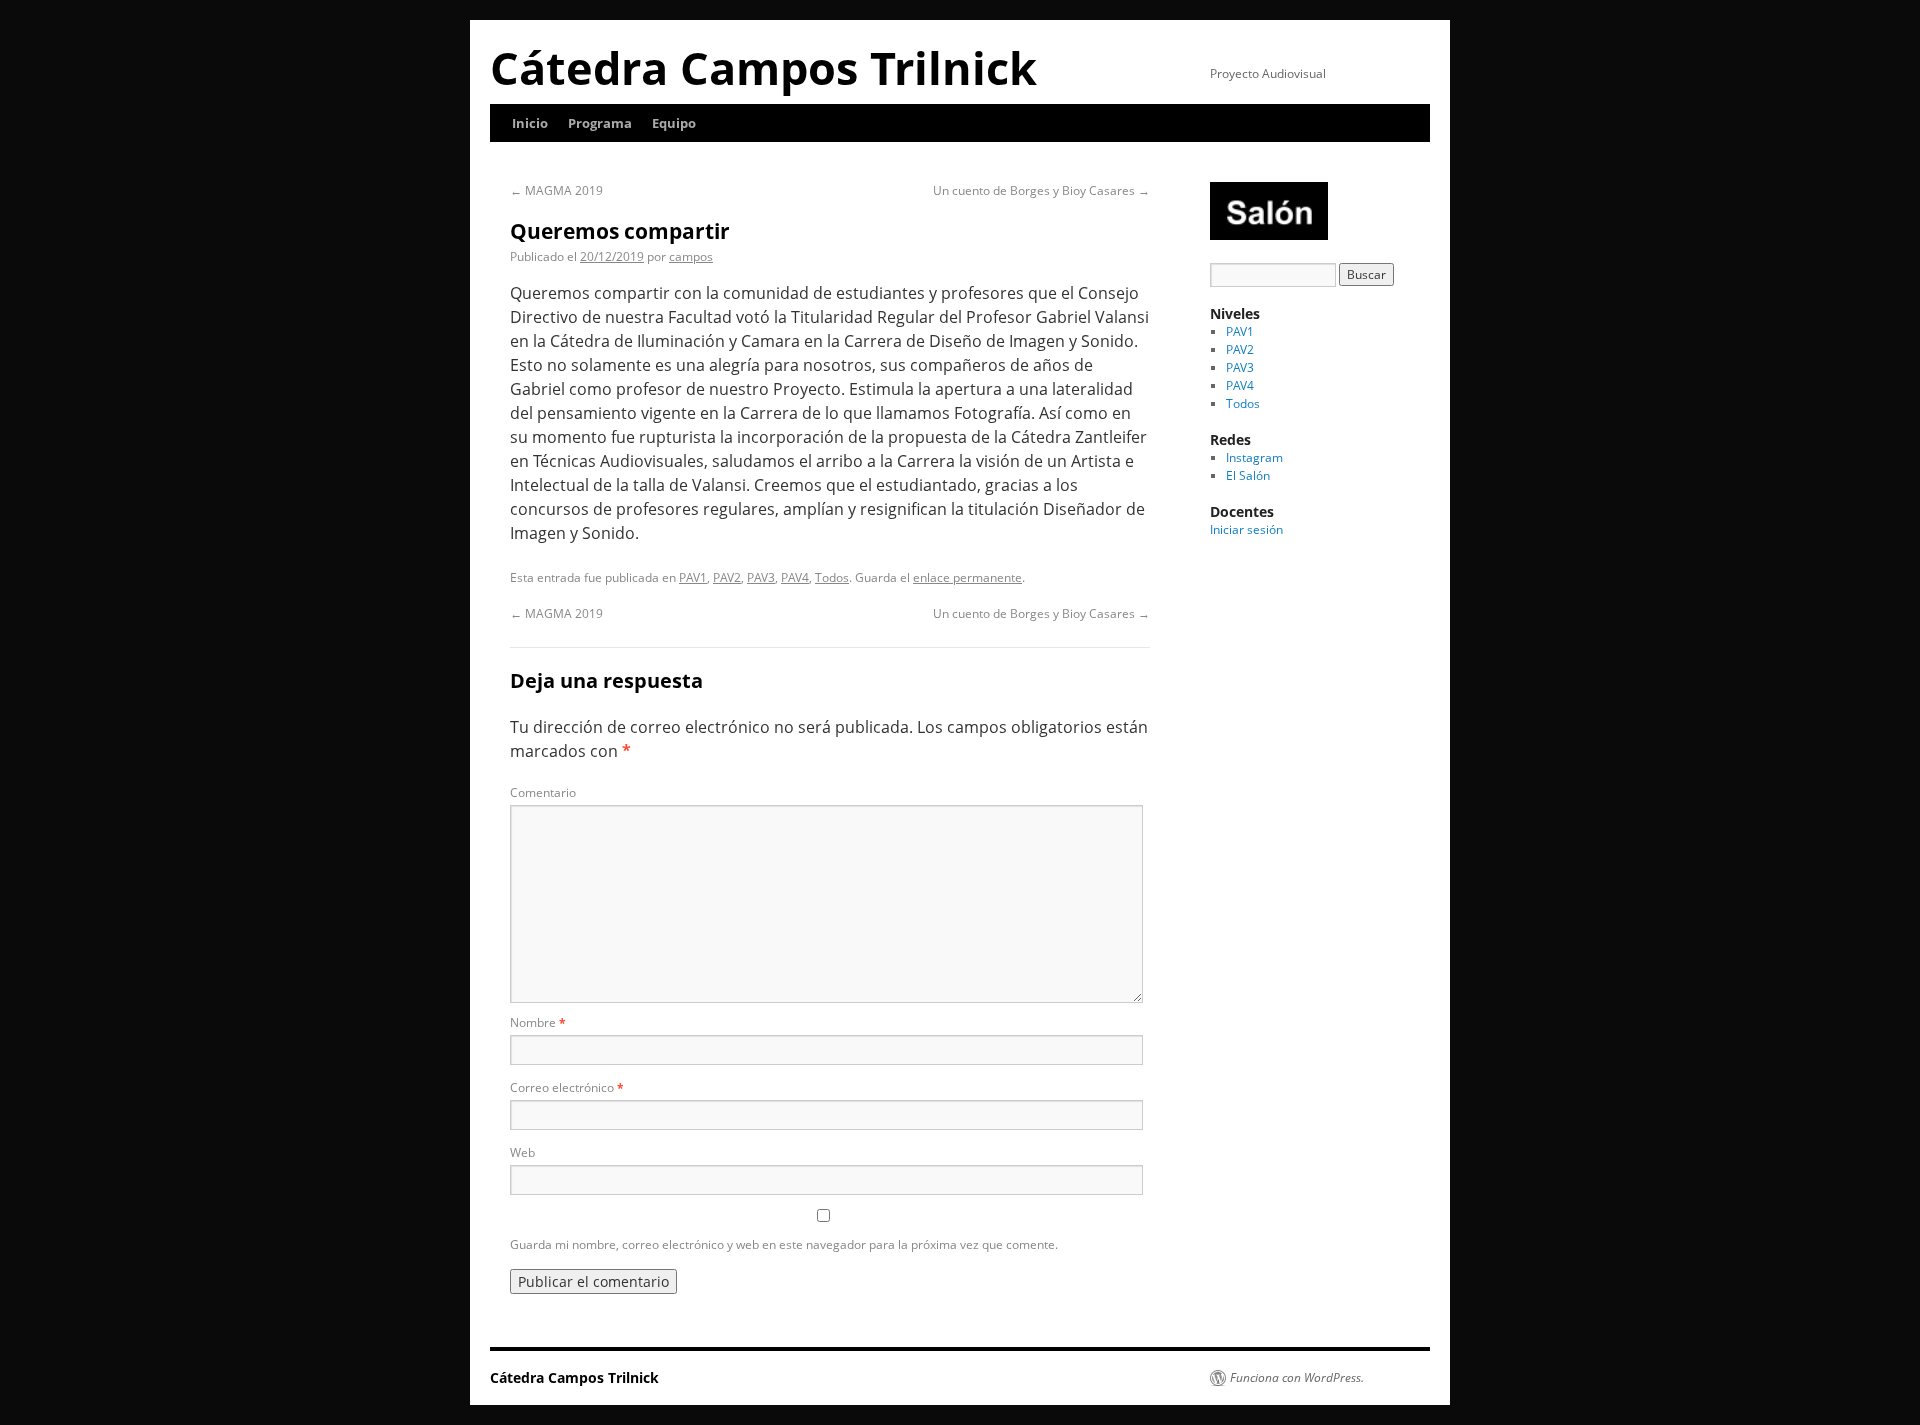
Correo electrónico (567, 1087)
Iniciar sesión (1246, 529)
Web (522, 1152)
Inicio (530, 123)
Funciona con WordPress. (1297, 1378)
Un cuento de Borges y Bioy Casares (1041, 190)
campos (691, 256)
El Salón (1248, 475)
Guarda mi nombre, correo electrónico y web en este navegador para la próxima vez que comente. (784, 1244)
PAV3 (761, 577)
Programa (600, 123)
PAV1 (693, 577)
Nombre (538, 1022)
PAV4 (795, 577)
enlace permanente (967, 577)
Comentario (543, 792)
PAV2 (727, 577)
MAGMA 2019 (556, 190)
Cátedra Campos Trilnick (763, 67)
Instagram (1254, 457)
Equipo (674, 123)
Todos (832, 577)
